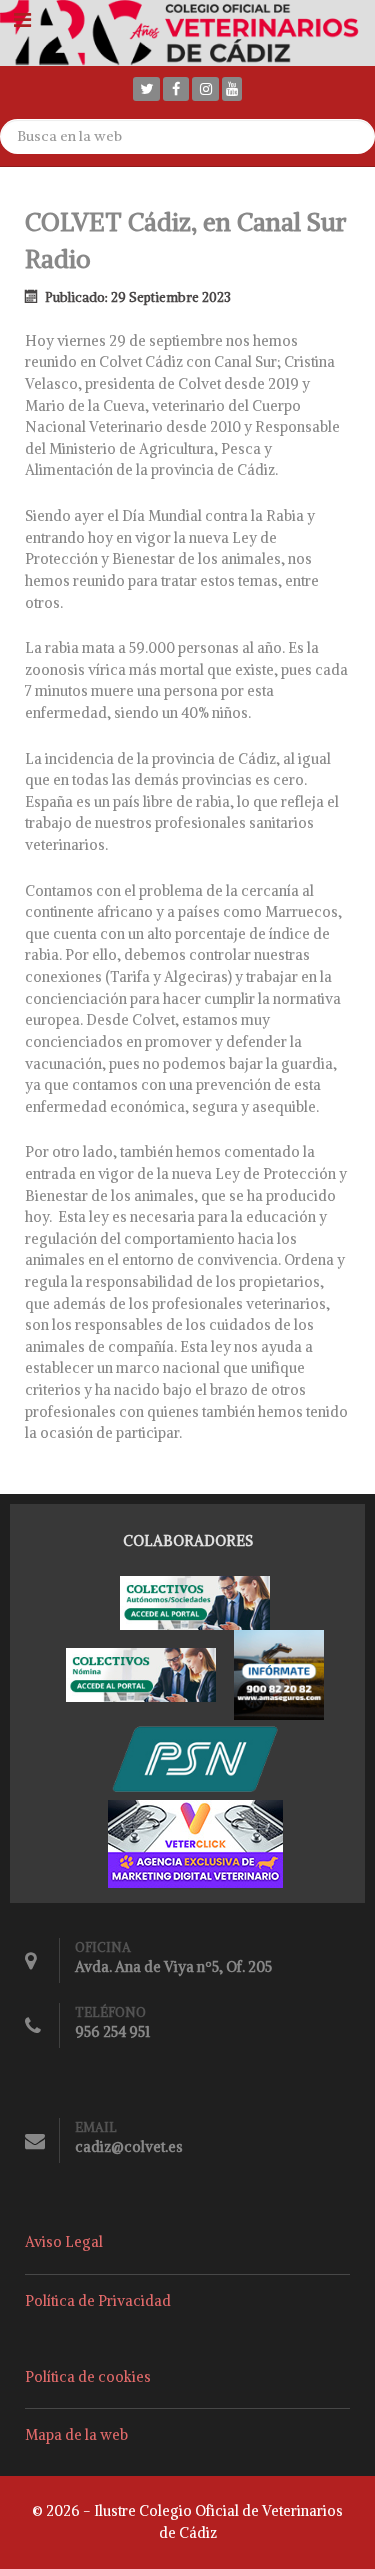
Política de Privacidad (98, 2301)
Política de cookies (88, 2377)
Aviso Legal (64, 2242)
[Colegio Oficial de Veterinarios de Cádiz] (187, 31)
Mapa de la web (76, 2435)
